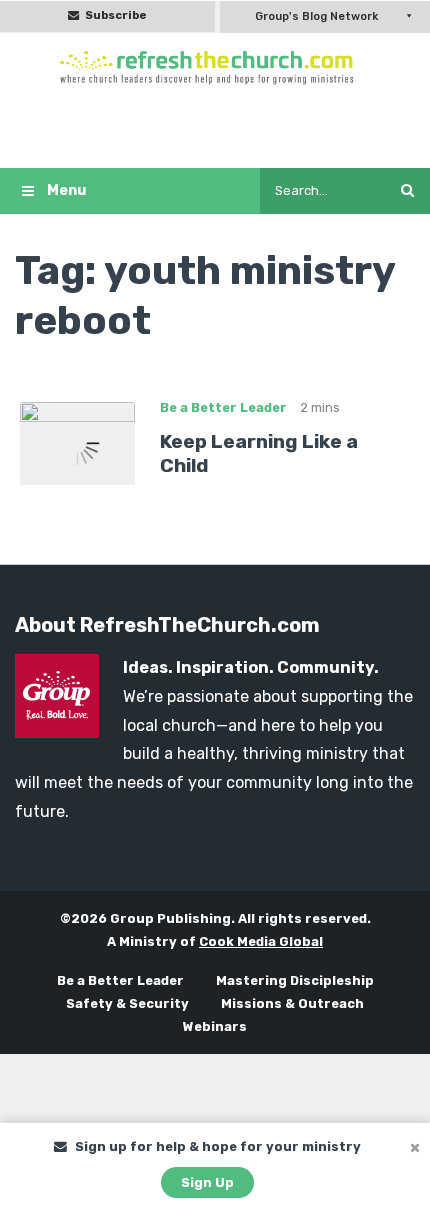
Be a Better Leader (223, 407)
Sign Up (207, 1182)
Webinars (215, 1026)
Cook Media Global (261, 941)
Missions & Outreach (292, 1003)
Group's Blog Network (316, 16)
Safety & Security (127, 1003)
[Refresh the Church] (215, 67)
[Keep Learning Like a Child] (77, 441)
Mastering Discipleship (295, 980)
